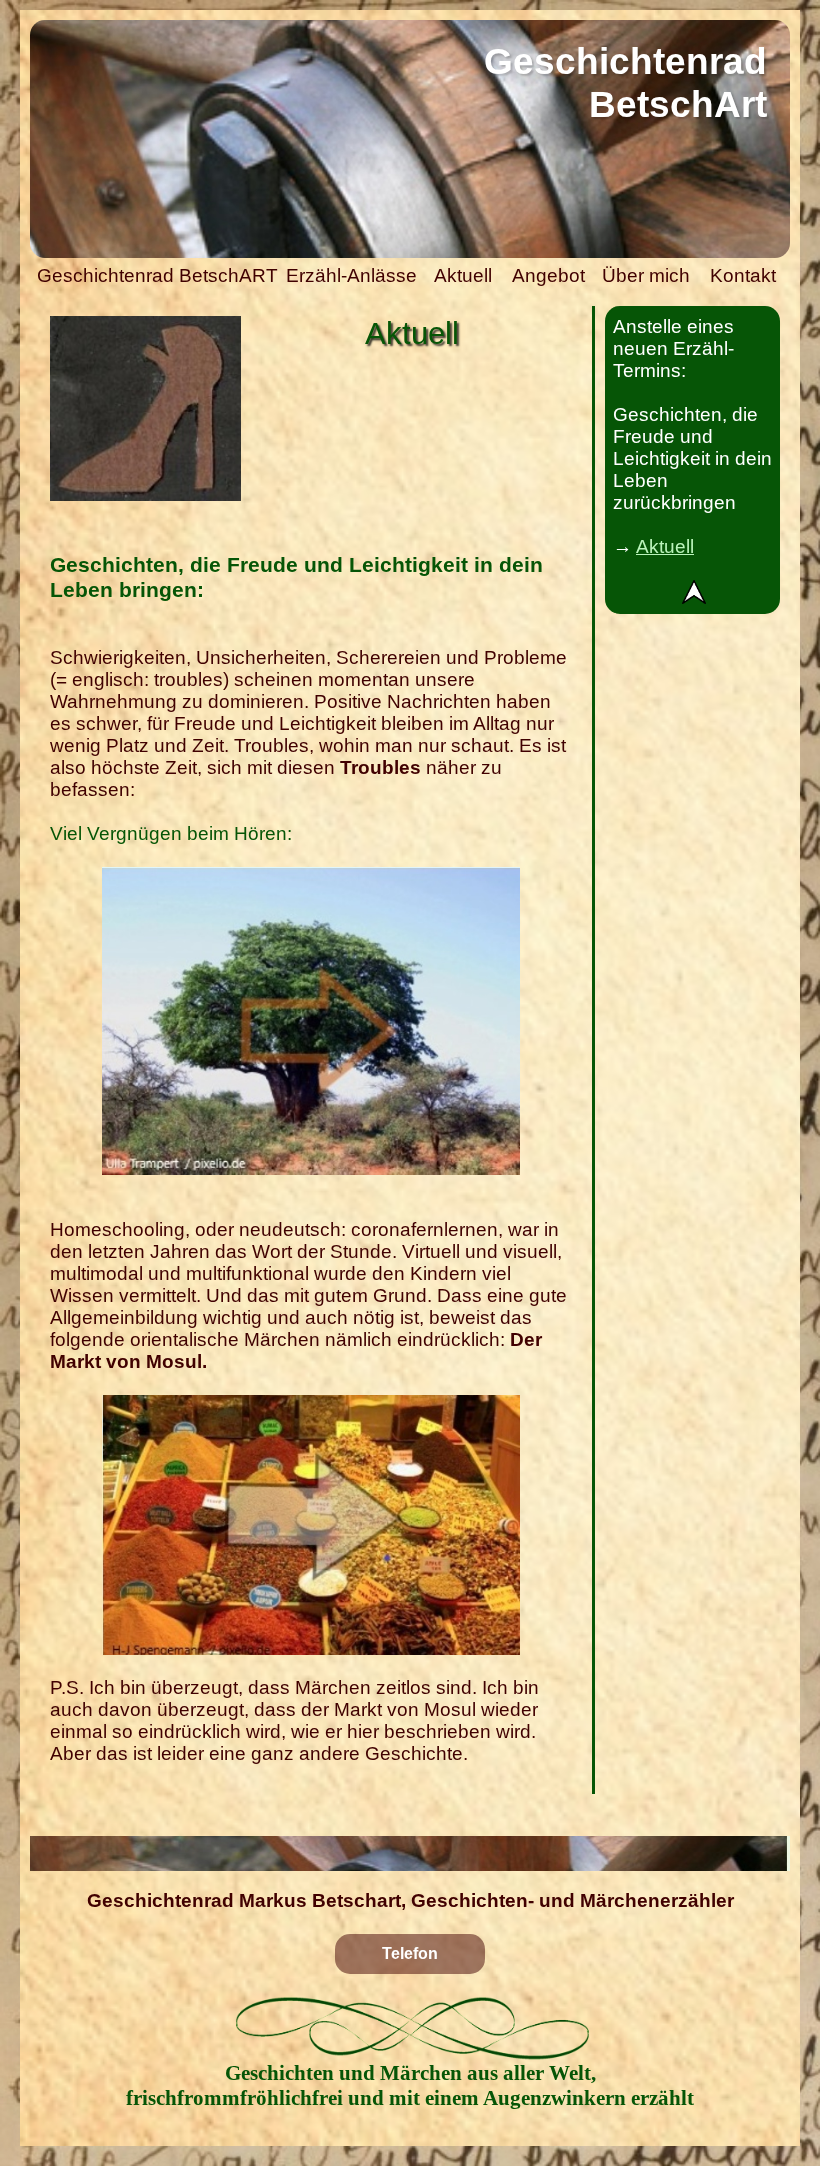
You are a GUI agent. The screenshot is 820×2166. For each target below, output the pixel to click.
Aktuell (665, 546)
